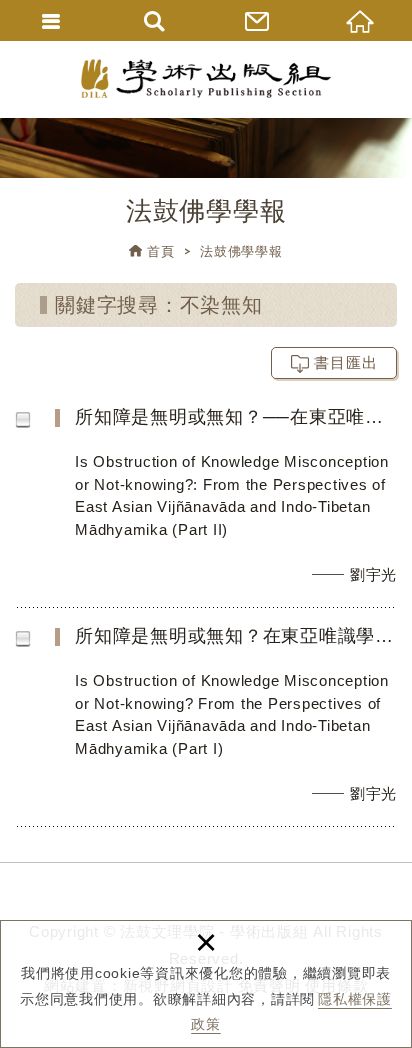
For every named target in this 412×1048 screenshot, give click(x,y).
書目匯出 (346, 362)
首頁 (161, 251)
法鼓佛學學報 (241, 251)
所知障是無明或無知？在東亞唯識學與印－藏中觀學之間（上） (220, 725)
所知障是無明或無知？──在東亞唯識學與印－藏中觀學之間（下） (220, 506)
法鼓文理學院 (206, 78)
